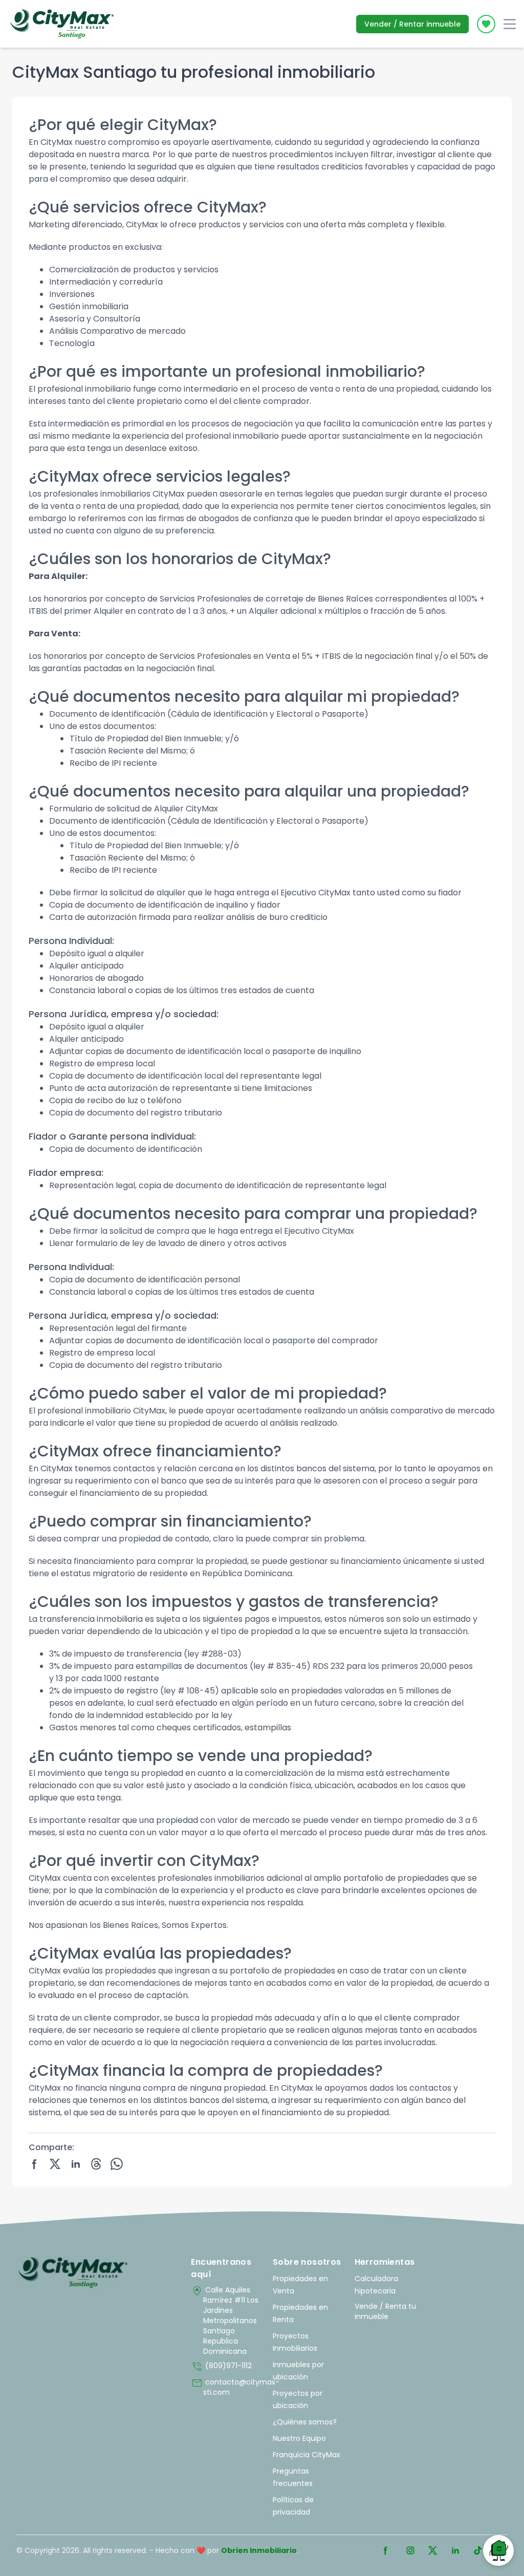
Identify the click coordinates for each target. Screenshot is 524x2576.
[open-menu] (510, 24)
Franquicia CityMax (307, 2455)
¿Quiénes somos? (305, 2422)
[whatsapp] (117, 2164)
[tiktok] (478, 2550)
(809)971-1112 (221, 2367)
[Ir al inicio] (73, 2272)
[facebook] (35, 2164)
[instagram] (410, 2550)
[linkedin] (76, 2164)
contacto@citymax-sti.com (227, 2387)
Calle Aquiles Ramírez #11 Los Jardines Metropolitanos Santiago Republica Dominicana (225, 2321)
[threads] (96, 2164)
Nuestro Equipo (299, 2438)
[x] (55, 2164)
